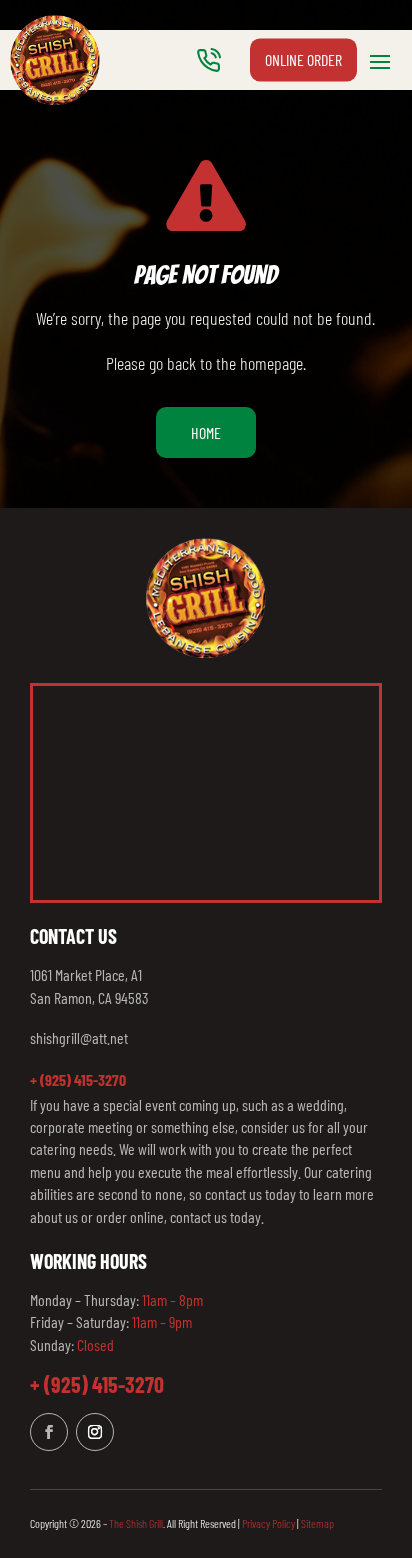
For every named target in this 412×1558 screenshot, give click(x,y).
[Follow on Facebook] (49, 1432)
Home (206, 432)
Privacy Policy (268, 1523)
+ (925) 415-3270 (78, 1079)
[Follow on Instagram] (95, 1432)
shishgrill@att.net (79, 1037)
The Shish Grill (136, 1523)
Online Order (303, 59)
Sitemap (317, 1523)
